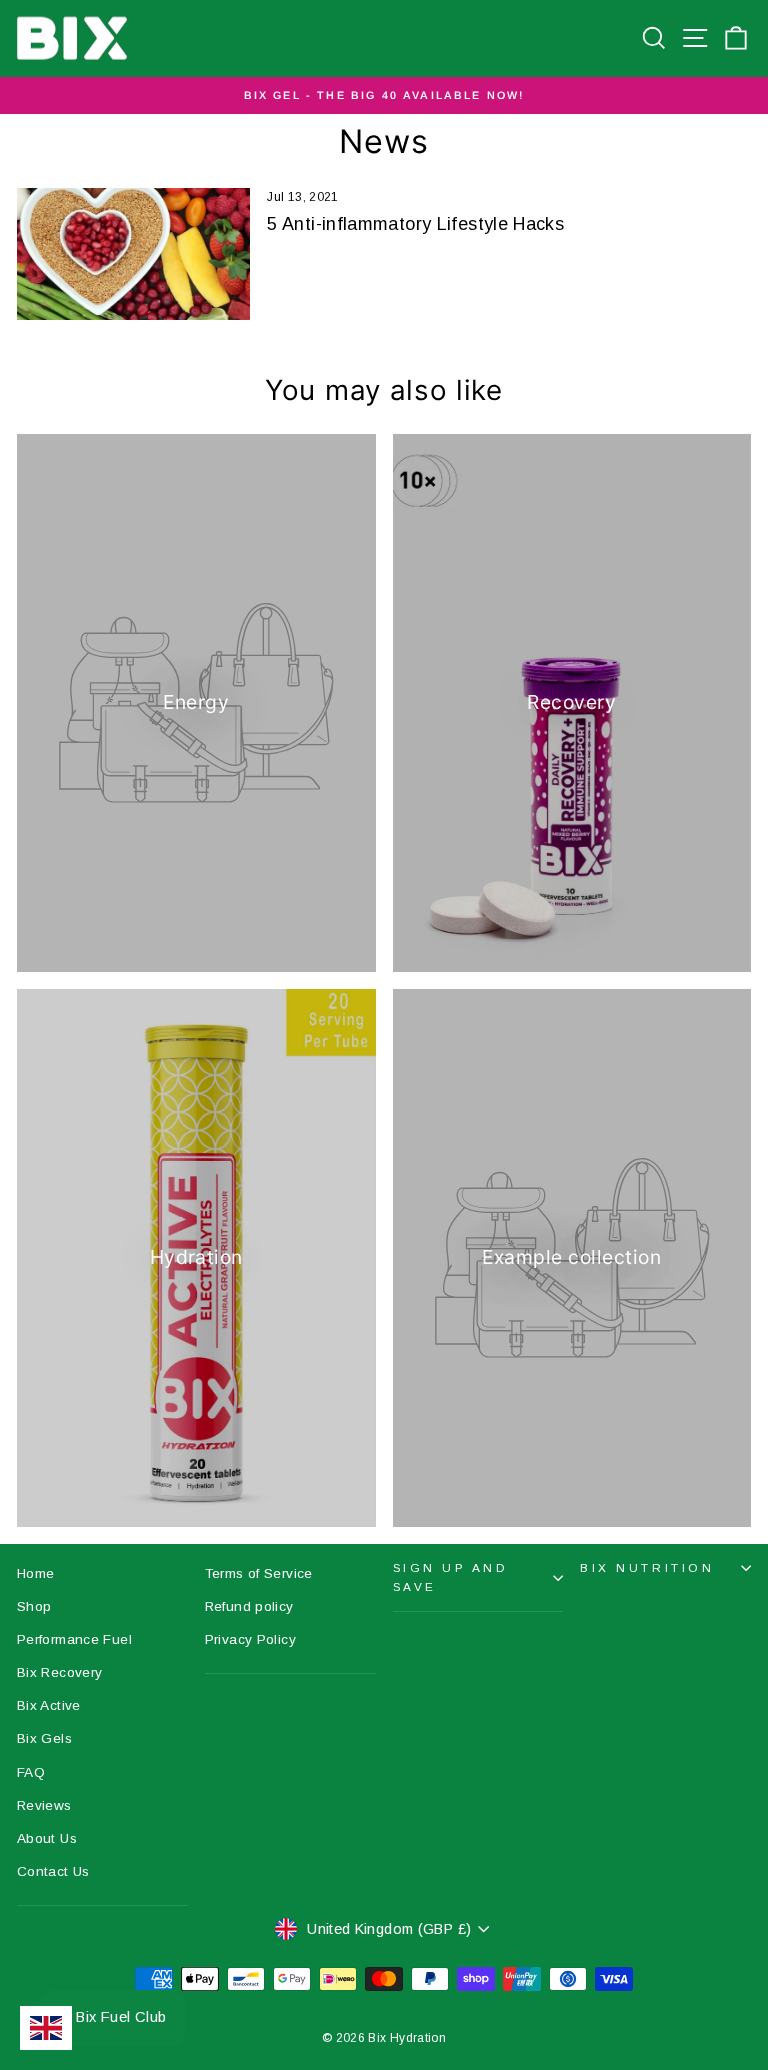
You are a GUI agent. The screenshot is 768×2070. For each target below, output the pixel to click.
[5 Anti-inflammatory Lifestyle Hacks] (133, 253)
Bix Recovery (59, 1672)
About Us (47, 1838)
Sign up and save (451, 1577)
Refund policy (249, 1606)
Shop (34, 1606)
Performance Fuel (74, 1639)
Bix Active (49, 1705)
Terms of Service (259, 1573)
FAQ (31, 1772)
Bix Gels (44, 1738)
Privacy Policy (250, 1639)
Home (35, 1573)
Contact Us (53, 1871)
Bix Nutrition (647, 1567)
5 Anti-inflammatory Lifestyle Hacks (415, 224)
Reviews (44, 1805)
